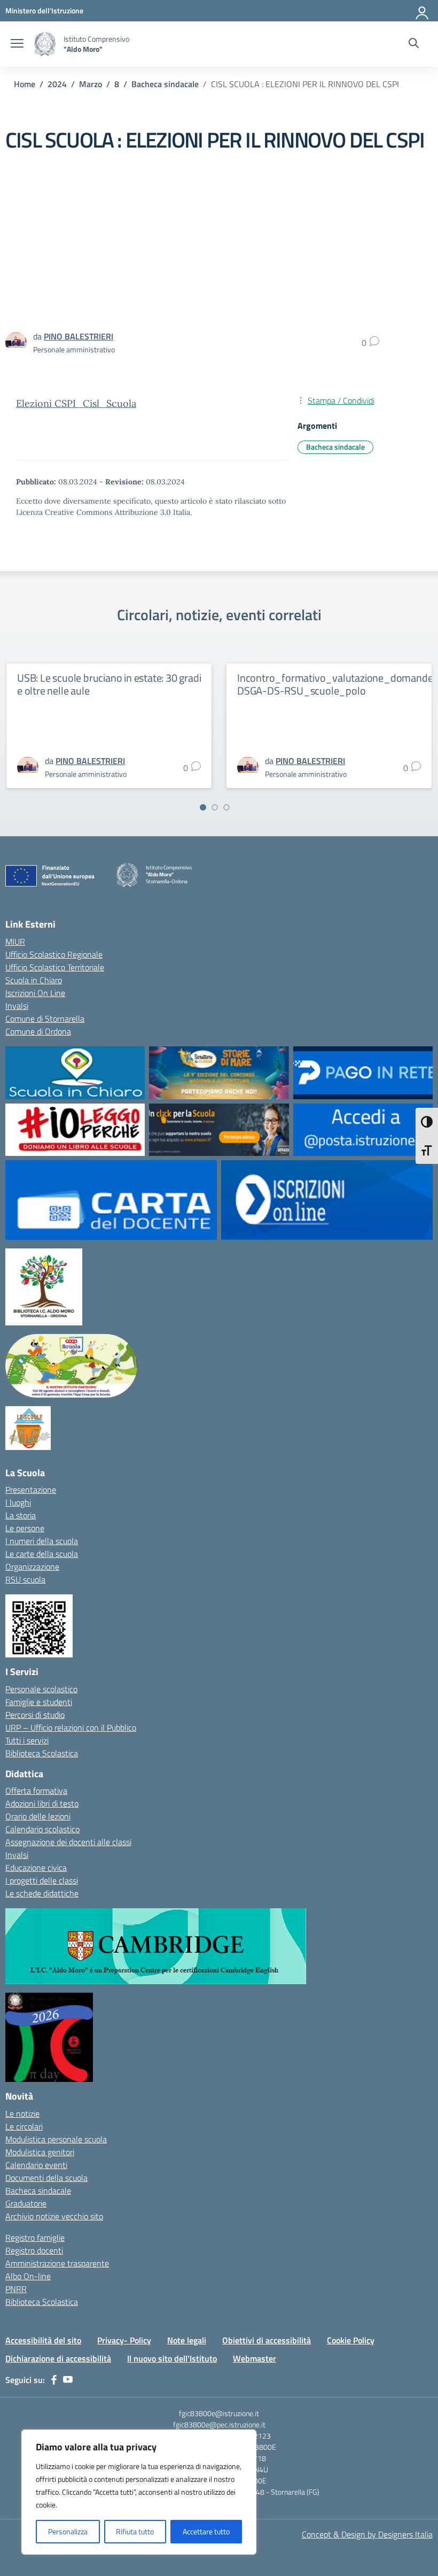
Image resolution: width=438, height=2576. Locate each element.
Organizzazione (32, 1567)
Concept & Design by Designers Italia (367, 2534)
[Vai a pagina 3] (226, 807)
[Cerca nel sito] (414, 44)
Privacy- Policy (124, 2340)
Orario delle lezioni (38, 1816)
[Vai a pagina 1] (203, 807)
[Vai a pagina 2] (215, 807)
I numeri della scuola (42, 1541)
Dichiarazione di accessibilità (58, 2358)
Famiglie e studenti (39, 1702)
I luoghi (18, 1502)
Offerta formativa (36, 1791)
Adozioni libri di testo (42, 1803)
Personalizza (68, 2531)
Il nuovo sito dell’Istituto (172, 2358)
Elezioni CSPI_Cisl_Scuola (76, 403)
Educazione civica (36, 1868)
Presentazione (31, 1490)
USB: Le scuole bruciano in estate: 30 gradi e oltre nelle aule (109, 684)
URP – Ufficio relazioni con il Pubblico (71, 1727)
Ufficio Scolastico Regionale (54, 954)
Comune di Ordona (38, 1031)
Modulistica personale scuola (56, 2139)
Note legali (187, 2340)
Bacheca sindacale (335, 447)
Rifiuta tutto (135, 2531)
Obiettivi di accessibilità (267, 2340)
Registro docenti (34, 2250)
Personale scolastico (41, 1689)
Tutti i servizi (27, 1740)
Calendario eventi (36, 2165)
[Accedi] (423, 11)
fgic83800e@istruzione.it (219, 2413)
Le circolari (24, 2126)
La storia (21, 1515)
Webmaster (255, 2358)
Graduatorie (26, 2203)
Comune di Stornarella (45, 1019)
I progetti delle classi (42, 1880)
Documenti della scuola (46, 2178)
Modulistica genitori (40, 2152)
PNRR (16, 2289)
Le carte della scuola (42, 1554)
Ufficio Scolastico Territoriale (55, 967)
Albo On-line (28, 2276)
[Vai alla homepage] (45, 44)
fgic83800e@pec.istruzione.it (219, 2424)
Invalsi (17, 1006)
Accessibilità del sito (43, 2340)
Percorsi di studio (35, 1715)
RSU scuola (25, 1579)
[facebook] (54, 2380)
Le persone (25, 1528)
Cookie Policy (351, 2340)
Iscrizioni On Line (35, 993)
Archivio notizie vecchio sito (54, 2216)
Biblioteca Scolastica (42, 1753)
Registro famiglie (35, 2238)
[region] (139, 2492)
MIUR (15, 942)
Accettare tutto (206, 2531)
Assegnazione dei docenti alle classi (68, 1842)
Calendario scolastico (42, 1829)
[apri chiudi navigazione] (17, 44)
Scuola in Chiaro (34, 980)
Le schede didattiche (42, 1893)
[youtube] (68, 2380)
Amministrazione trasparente (57, 2263)
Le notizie (22, 2114)
